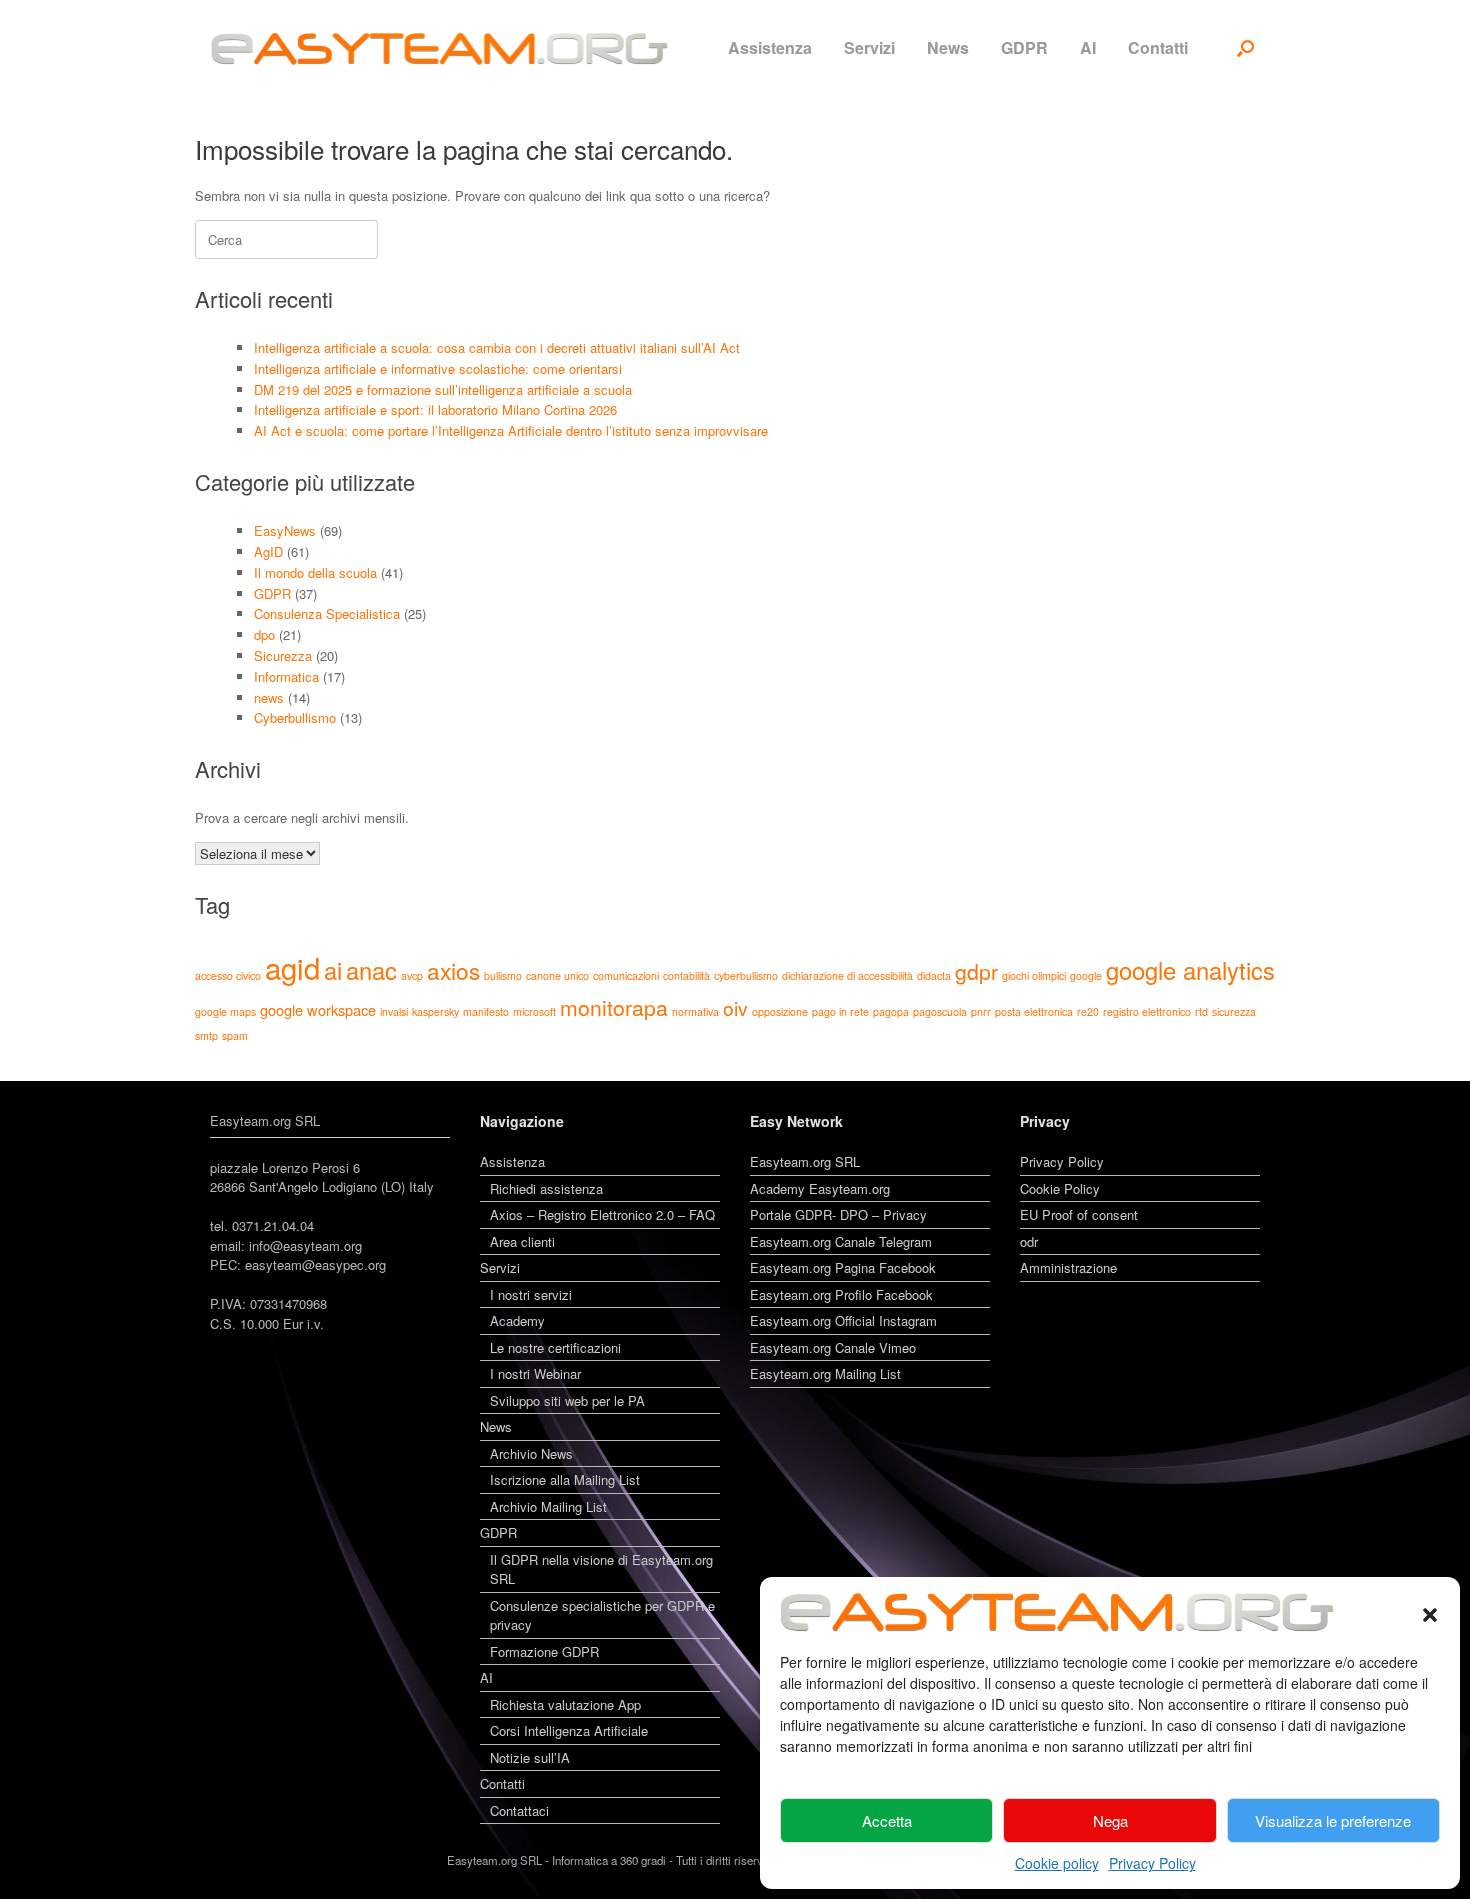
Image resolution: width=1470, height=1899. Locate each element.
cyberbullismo (746, 975)
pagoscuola (940, 1011)
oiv (735, 1008)
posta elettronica (1034, 1011)
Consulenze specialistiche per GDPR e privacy (602, 1615)
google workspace (318, 1009)
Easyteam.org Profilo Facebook (841, 1294)
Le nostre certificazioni (555, 1347)
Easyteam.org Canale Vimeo (833, 1347)
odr (1029, 1241)
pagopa (891, 1011)
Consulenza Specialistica (327, 613)
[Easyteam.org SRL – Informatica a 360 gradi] (439, 48)
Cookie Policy (1060, 1188)
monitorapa (614, 1007)
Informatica (286, 676)
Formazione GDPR (544, 1651)
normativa (695, 1011)
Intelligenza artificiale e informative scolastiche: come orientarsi (438, 368)
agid (292, 967)
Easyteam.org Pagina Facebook (843, 1267)
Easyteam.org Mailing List (825, 1373)
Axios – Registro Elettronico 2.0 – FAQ (602, 1214)
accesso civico (228, 975)
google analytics (1190, 970)
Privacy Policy (1152, 1863)
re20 (1088, 1011)
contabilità (686, 975)
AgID (268, 551)
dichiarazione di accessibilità (847, 975)
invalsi (394, 1011)
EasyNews (285, 530)
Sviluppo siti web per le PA (567, 1400)
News (948, 47)
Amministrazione (1068, 1267)
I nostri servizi (531, 1294)
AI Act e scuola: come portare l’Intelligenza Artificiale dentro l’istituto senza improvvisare (511, 430)
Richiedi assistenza (546, 1188)
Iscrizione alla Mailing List (565, 1479)
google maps (225, 1011)
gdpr (976, 971)
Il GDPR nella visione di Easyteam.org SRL (601, 1569)
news (269, 697)
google (1086, 975)
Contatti (1158, 47)
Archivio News (531, 1453)
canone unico (557, 975)
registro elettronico (1147, 1011)
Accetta (887, 1820)
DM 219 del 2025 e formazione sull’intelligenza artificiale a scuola (443, 389)
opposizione (780, 1011)
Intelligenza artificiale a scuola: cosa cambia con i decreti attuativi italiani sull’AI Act (497, 347)
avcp (412, 975)
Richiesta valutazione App (565, 1704)
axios (453, 970)
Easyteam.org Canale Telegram (841, 1241)
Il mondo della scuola (315, 572)
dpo (264, 634)
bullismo (503, 975)
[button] (1430, 1612)
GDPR (1024, 47)
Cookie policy (1057, 1863)
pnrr (981, 1011)
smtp (206, 1035)
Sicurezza (283, 655)
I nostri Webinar (535, 1373)
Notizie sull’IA (530, 1757)
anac (371, 970)
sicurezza (1234, 1011)
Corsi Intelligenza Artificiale (569, 1730)
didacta (934, 975)
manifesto (486, 1011)
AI (1088, 47)
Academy (517, 1320)
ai (333, 970)
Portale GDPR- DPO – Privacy (838, 1214)
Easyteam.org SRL (805, 1161)
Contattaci (519, 1810)
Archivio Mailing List (548, 1506)
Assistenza (770, 47)
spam (235, 1035)
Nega (1110, 1820)
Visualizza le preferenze (1333, 1820)
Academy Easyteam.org (820, 1188)
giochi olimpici (1034, 975)
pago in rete (840, 1011)
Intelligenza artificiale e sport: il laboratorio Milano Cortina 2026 (435, 409)
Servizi (869, 47)
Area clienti (522, 1241)
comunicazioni (626, 975)
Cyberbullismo (295, 717)
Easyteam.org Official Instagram (843, 1320)
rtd (1201, 1011)
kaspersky (435, 1011)
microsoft (534, 1011)
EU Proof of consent (1079, 1214)
